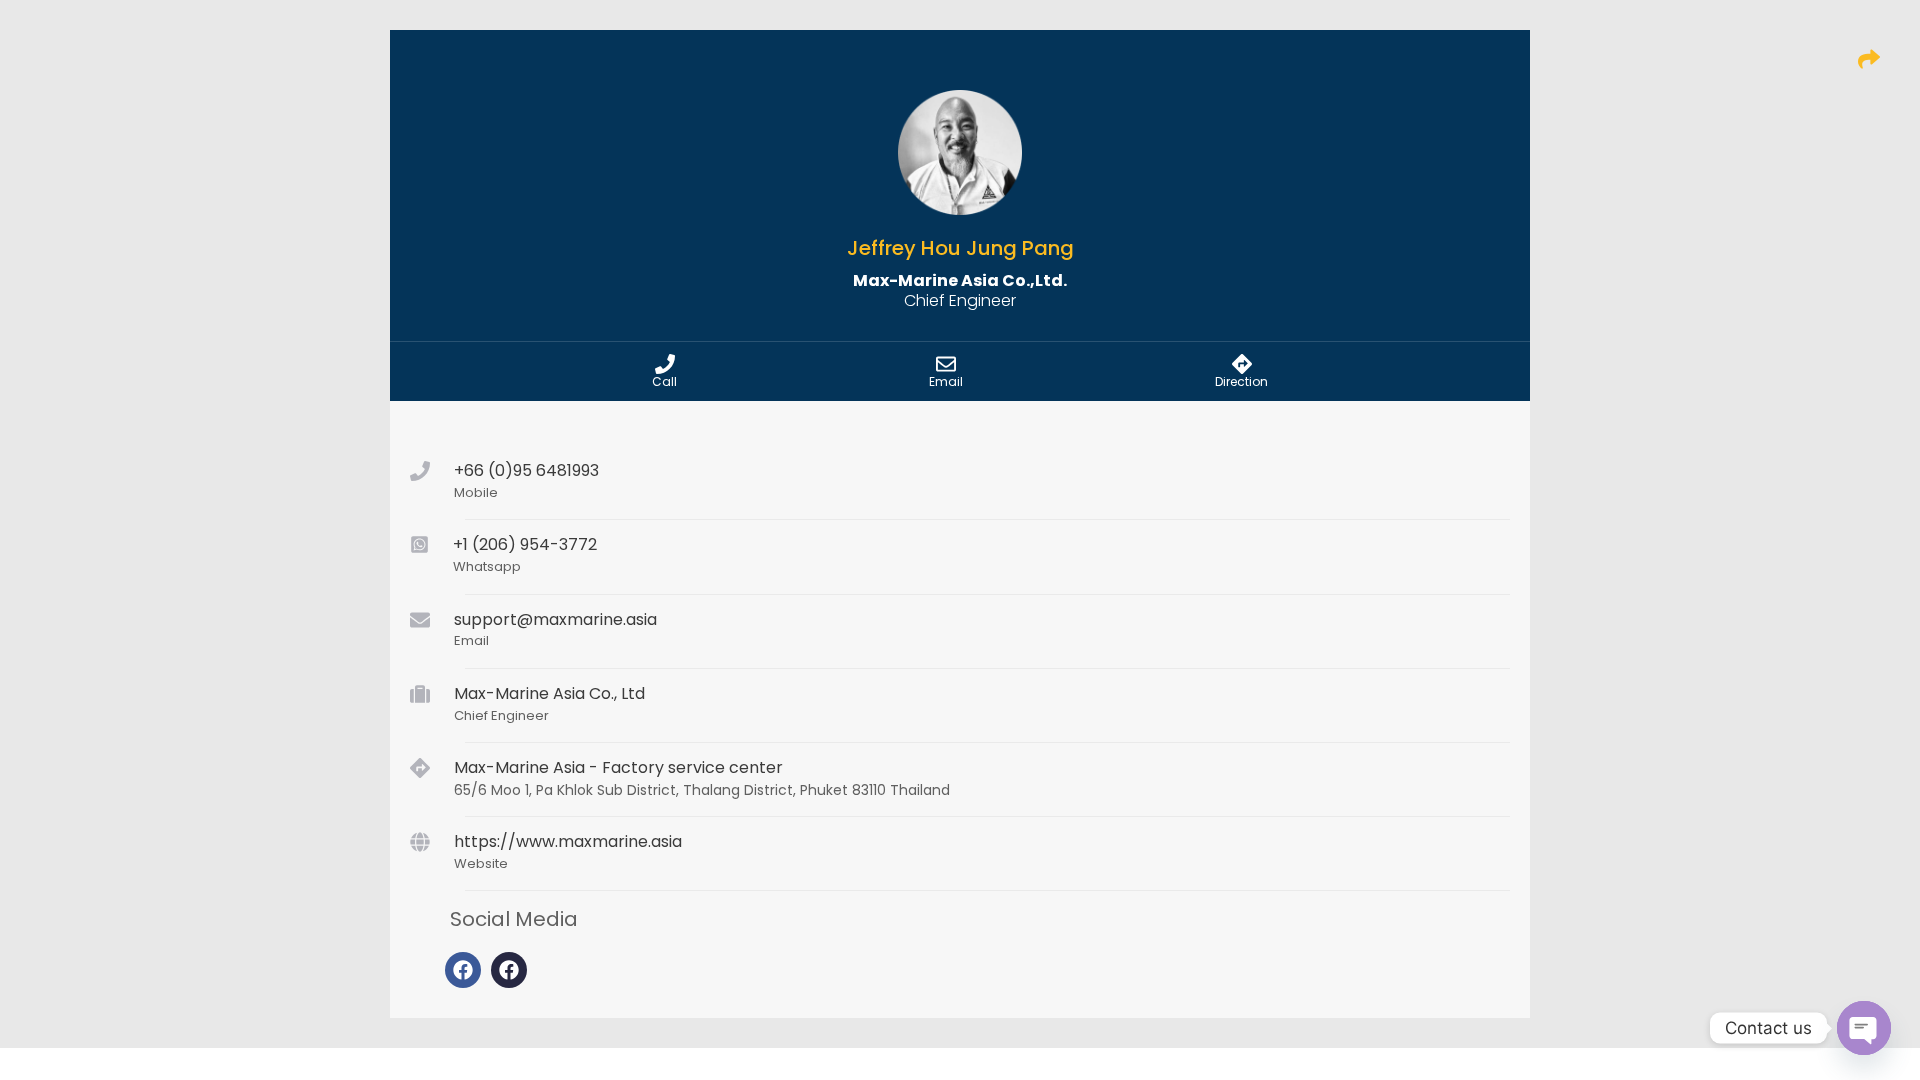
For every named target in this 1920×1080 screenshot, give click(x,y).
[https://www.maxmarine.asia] (420, 842)
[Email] (946, 364)
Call (664, 381)
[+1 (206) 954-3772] (419, 544)
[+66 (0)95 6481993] (420, 471)
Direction (1241, 381)
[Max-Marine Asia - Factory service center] (420, 768)
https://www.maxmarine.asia (568, 841)
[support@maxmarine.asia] (420, 620)
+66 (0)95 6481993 (526, 470)
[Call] (665, 364)
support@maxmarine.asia (555, 619)
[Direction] (1242, 364)
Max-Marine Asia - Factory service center (618, 767)
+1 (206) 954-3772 (525, 544)
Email (946, 381)
